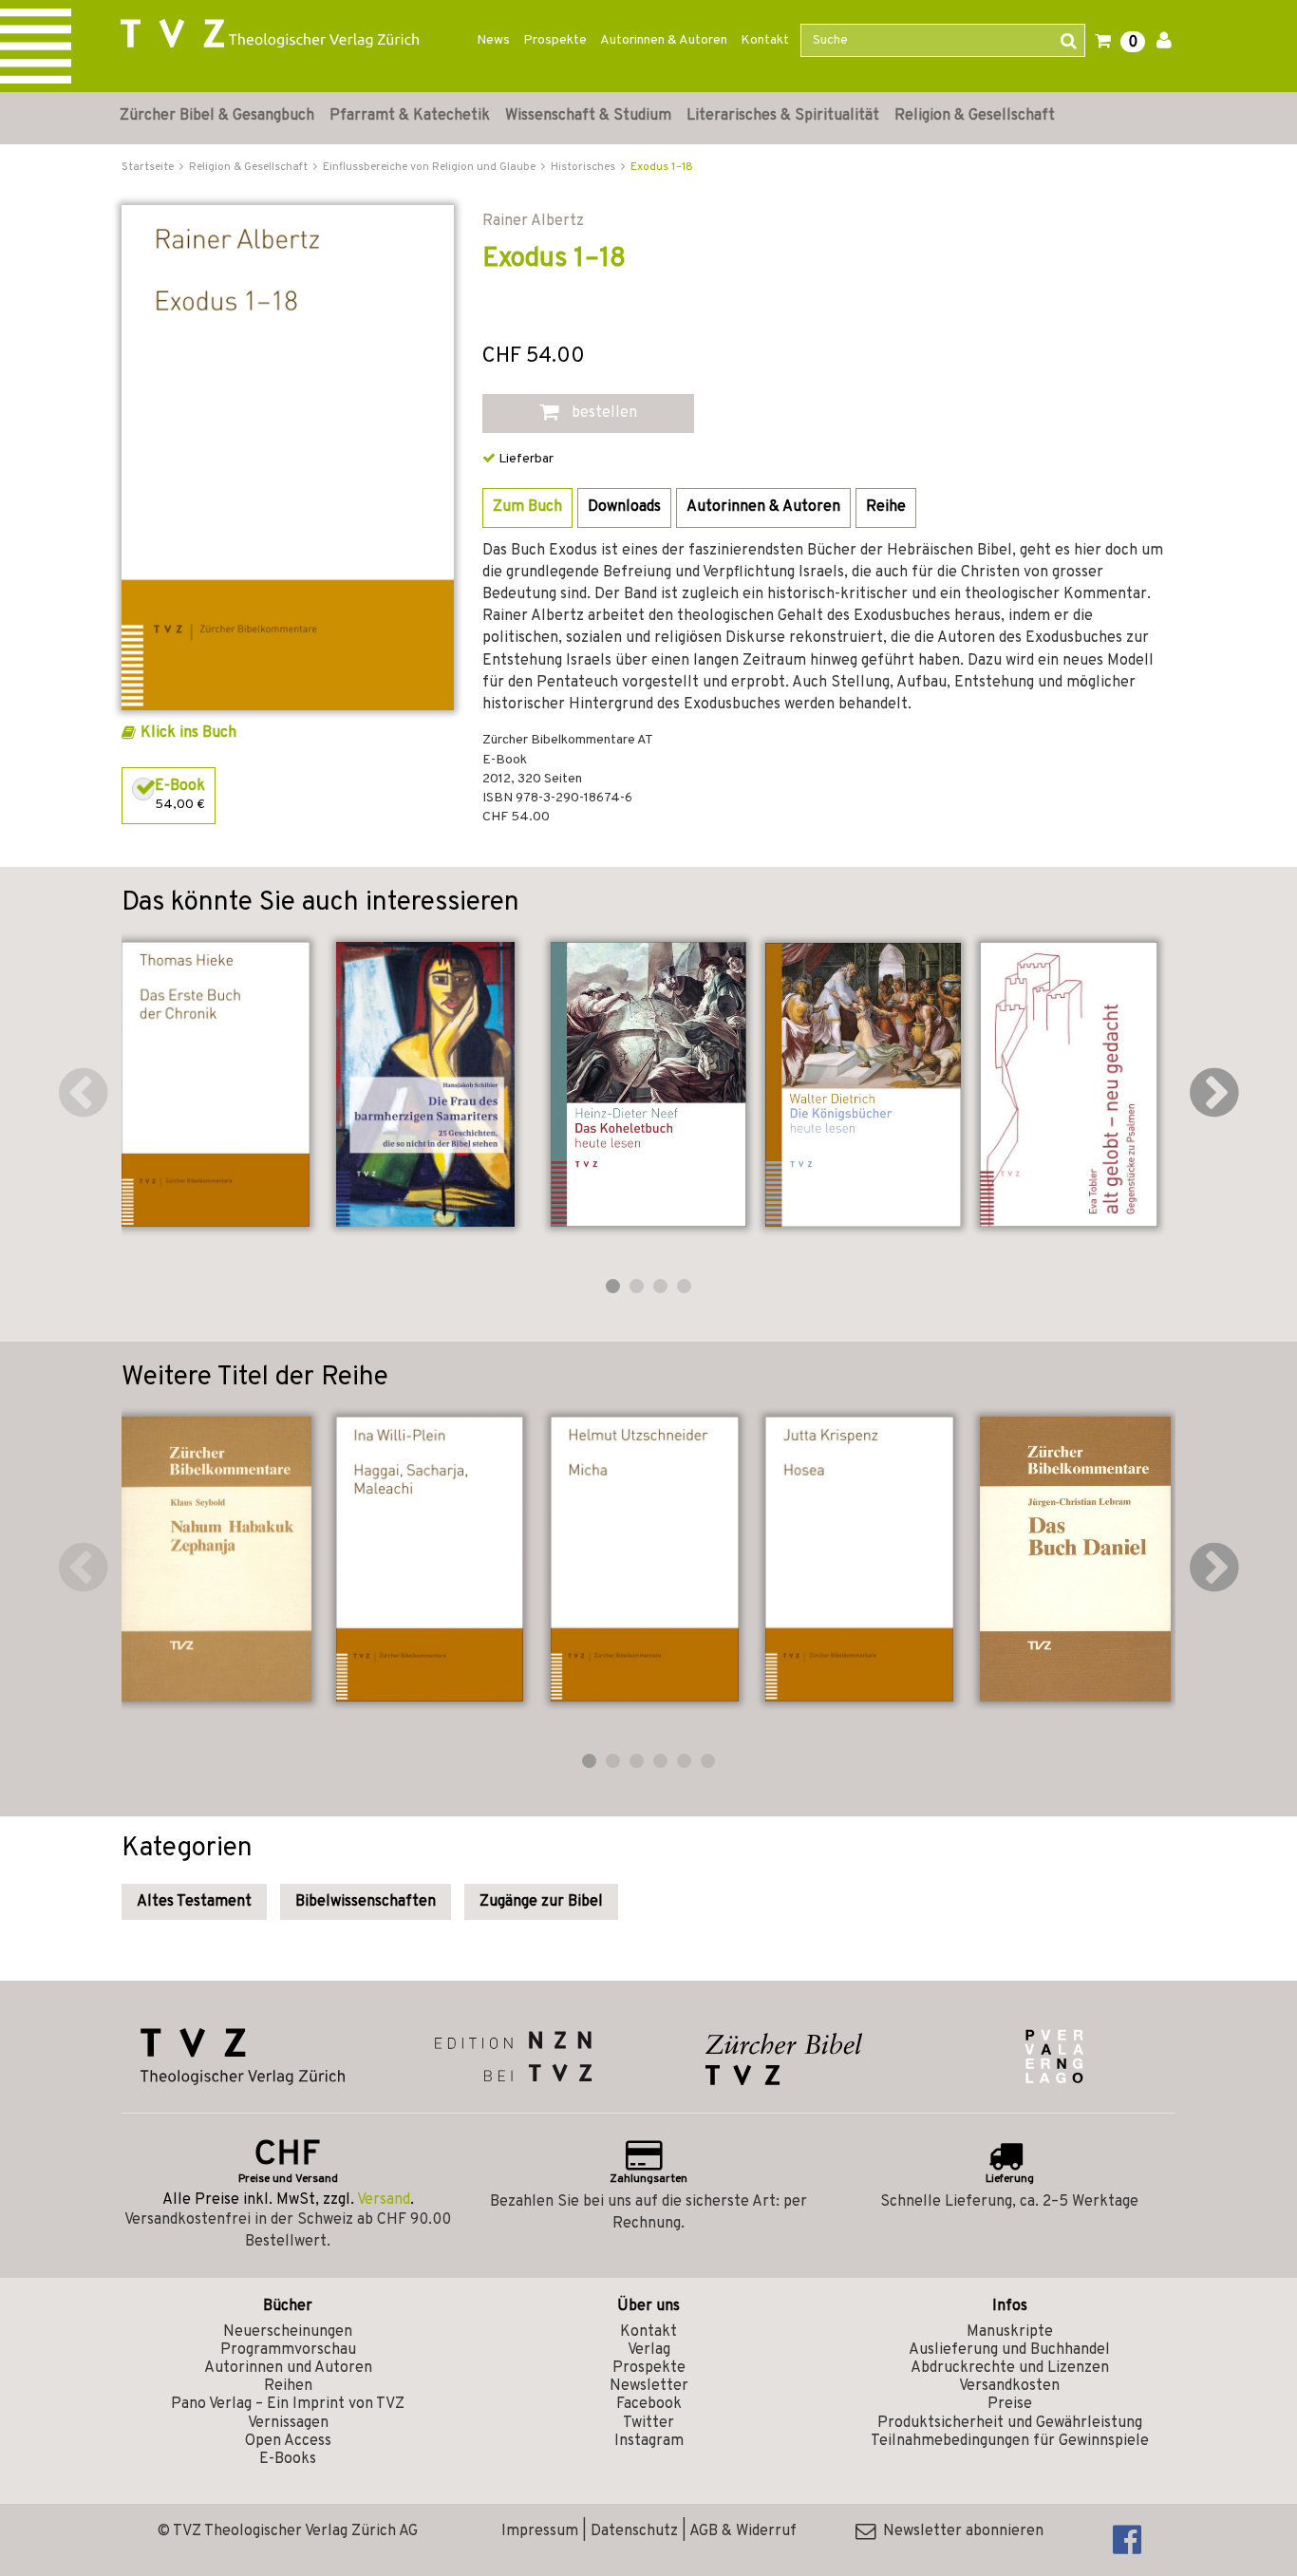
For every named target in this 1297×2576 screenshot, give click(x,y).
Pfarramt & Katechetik (410, 116)
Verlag (649, 2350)
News (493, 40)
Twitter (648, 2423)
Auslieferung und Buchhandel (1009, 2350)
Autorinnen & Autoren (664, 40)
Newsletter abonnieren (959, 2531)
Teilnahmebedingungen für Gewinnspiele (1010, 2441)
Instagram (649, 2441)
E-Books (288, 2459)
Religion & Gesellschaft (975, 116)
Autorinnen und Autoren (288, 2368)
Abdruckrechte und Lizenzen (1010, 2368)
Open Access (288, 2441)
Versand (384, 2200)
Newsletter (649, 2386)
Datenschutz (634, 2531)
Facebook (649, 2404)
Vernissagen (288, 2423)
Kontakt (765, 40)
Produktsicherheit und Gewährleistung (1010, 2423)
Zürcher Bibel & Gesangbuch (217, 116)
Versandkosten (1009, 2386)
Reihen (288, 2386)
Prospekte (555, 40)
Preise (1010, 2404)
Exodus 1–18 (662, 167)
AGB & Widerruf (743, 2531)
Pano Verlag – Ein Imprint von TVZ (288, 2404)
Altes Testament (194, 1902)
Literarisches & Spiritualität (783, 116)
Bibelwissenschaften (366, 1902)
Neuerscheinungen (288, 2332)
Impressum (540, 2531)
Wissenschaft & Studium (588, 116)
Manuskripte (1010, 2332)
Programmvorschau (288, 2350)
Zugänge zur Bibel (541, 1902)
